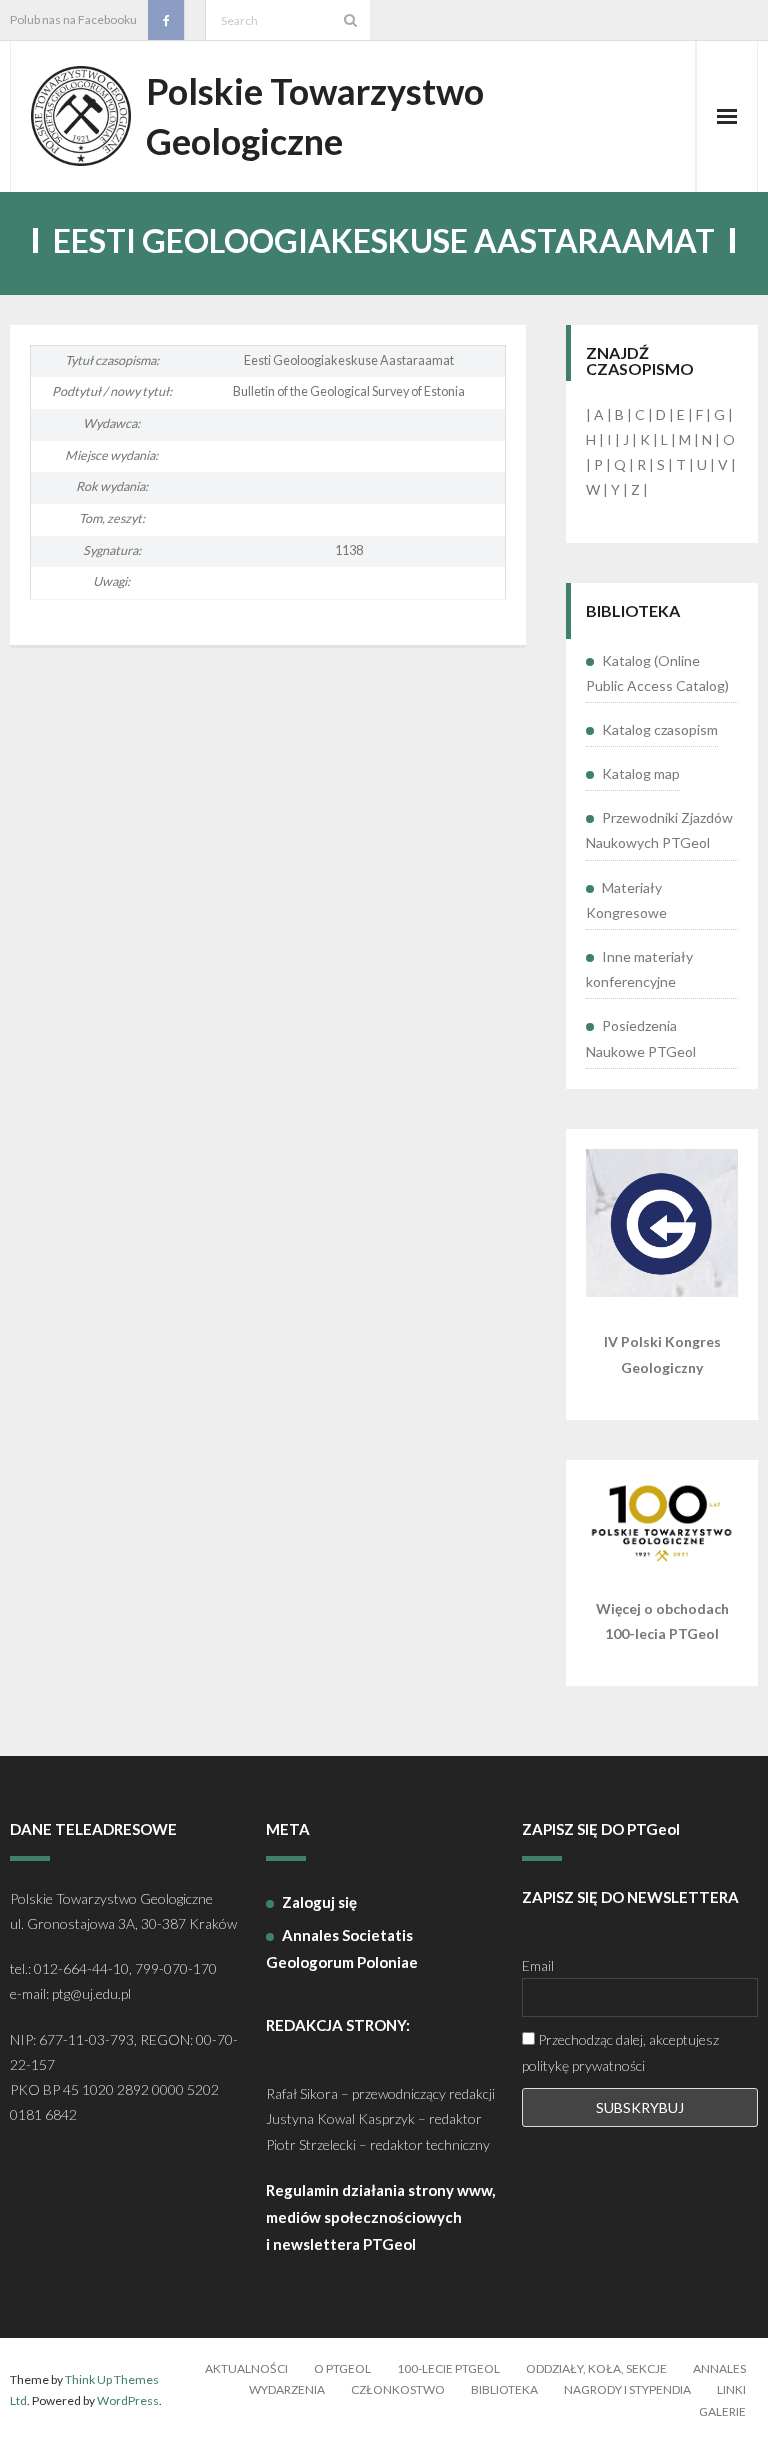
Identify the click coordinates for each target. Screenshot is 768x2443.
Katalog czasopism (660, 729)
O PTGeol (342, 2368)
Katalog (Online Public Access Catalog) (657, 673)
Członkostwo (398, 2389)
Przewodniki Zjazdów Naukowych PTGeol (659, 830)
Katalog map (641, 773)
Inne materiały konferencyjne (639, 969)
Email (538, 1965)
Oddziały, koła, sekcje (596, 2368)
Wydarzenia (287, 2389)
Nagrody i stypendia (627, 2389)
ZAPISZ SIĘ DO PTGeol (601, 1829)
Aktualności (246, 2368)
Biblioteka (504, 2389)
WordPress (128, 2400)
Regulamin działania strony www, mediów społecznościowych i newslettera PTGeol (380, 2217)
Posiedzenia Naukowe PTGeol (641, 1038)
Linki (731, 2389)
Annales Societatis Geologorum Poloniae (342, 1948)
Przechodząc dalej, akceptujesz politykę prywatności (620, 2052)
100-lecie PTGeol (448, 2368)
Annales (719, 2368)
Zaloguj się (319, 1902)
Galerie (722, 2411)
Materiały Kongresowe (626, 900)
